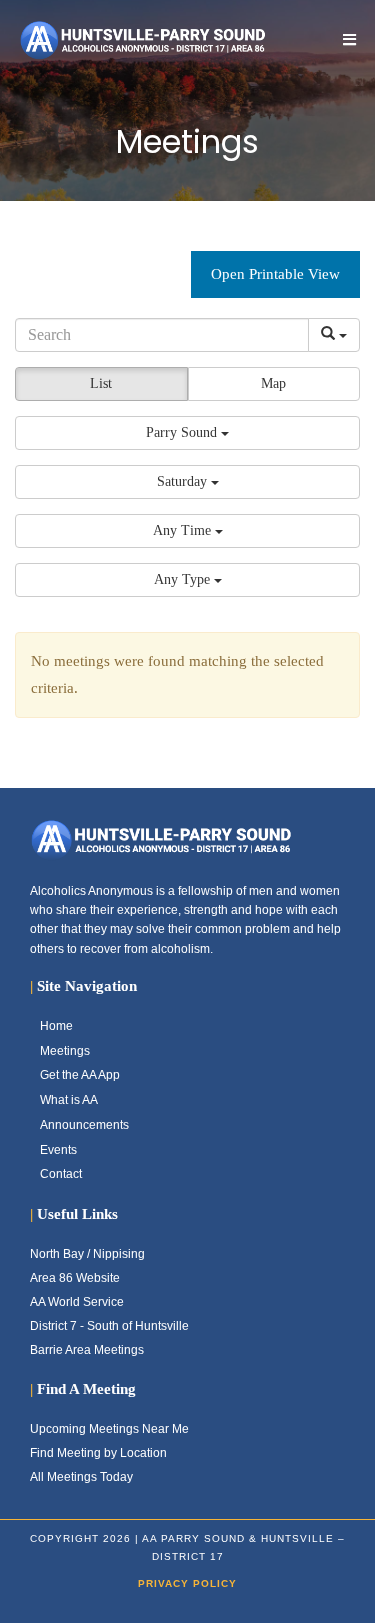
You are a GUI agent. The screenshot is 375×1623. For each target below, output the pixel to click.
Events (58, 1150)
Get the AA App (80, 1075)
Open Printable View (275, 274)
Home (56, 1026)
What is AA (69, 1100)
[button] (187, 433)
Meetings (65, 1051)
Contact (61, 1174)
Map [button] (273, 383)
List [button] (101, 383)
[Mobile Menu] (350, 39)
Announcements (84, 1125)
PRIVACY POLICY (187, 1583)
